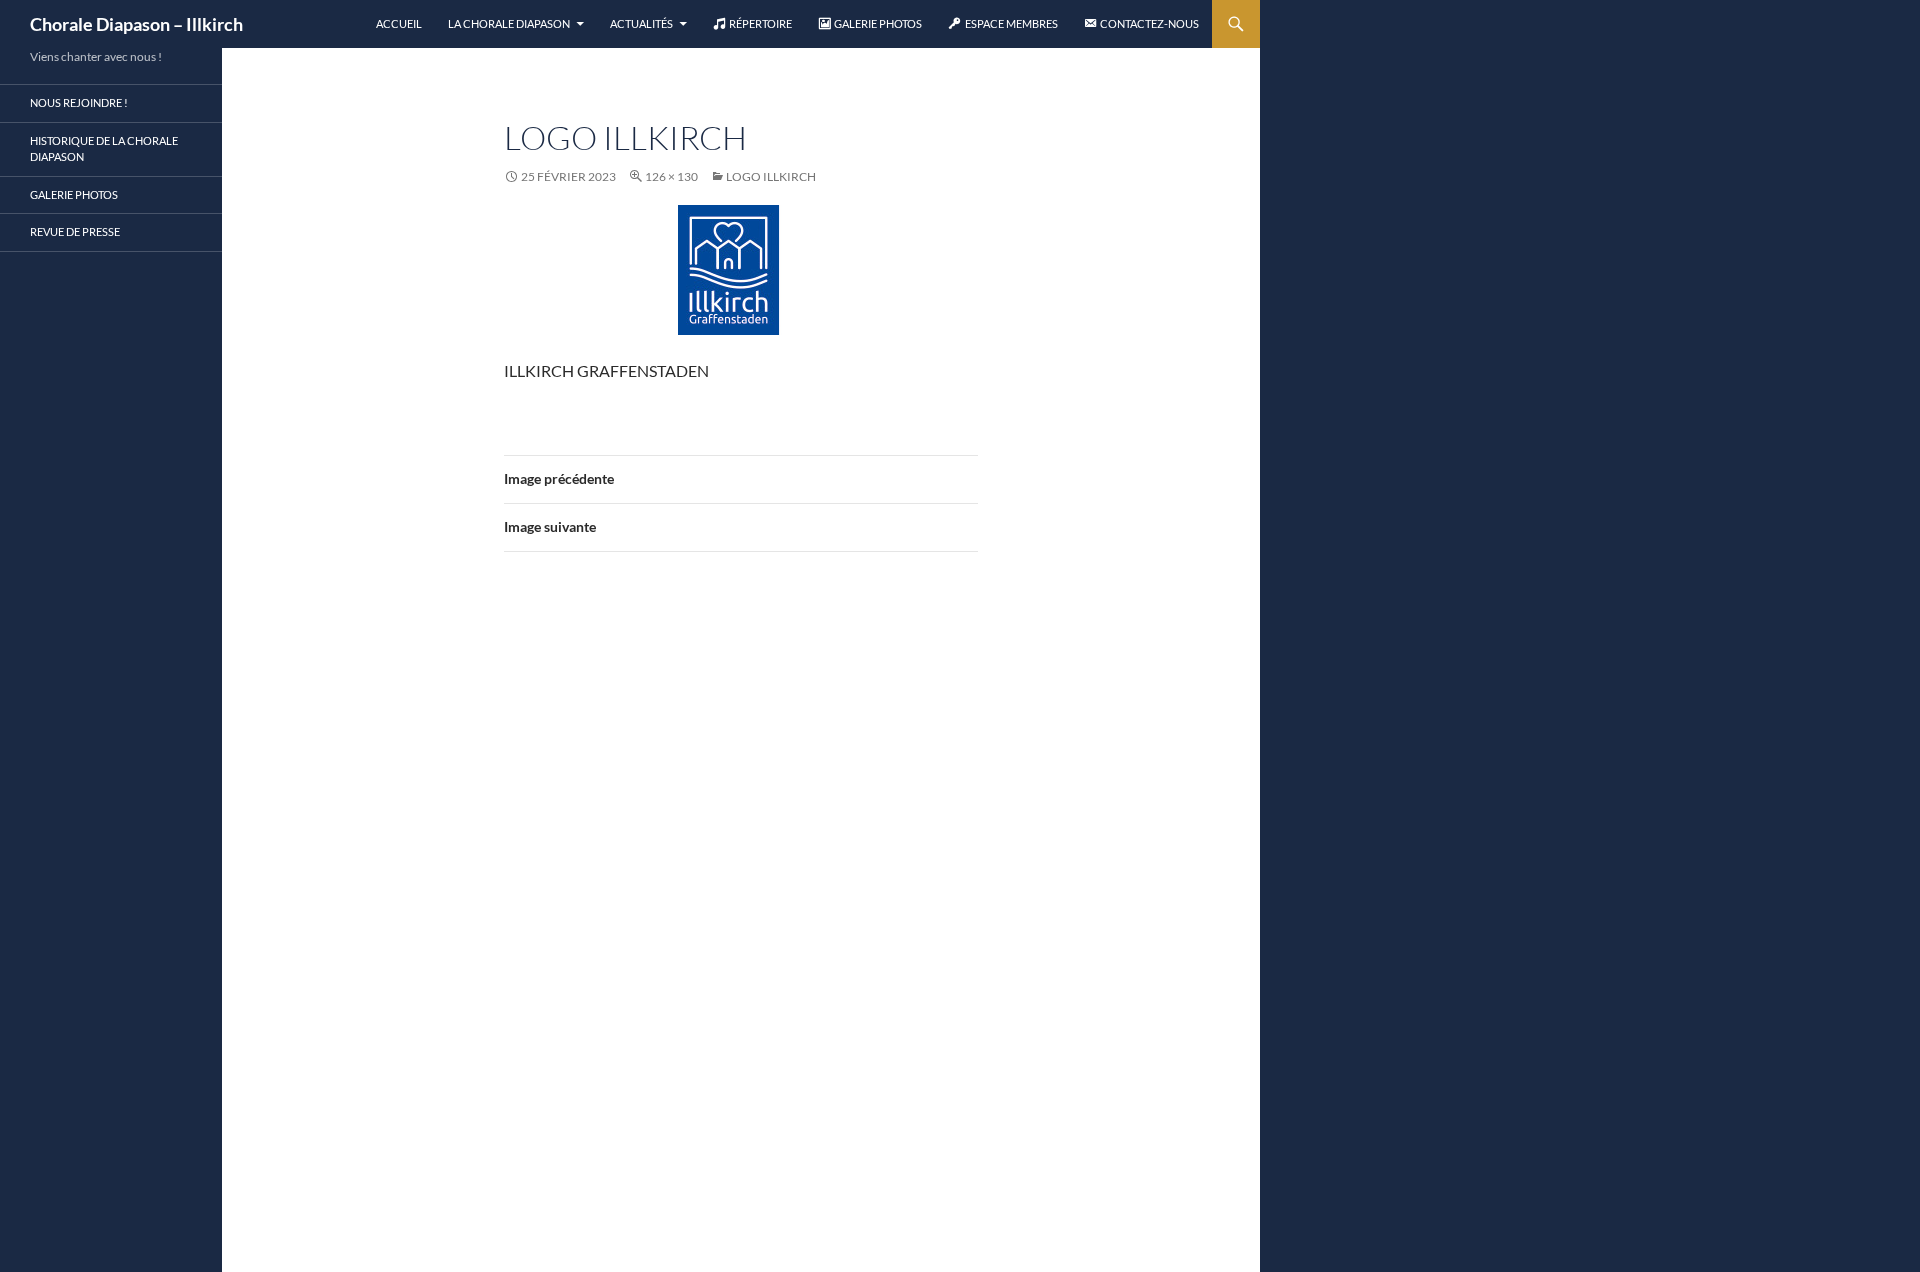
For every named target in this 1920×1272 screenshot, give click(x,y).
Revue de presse (75, 231)
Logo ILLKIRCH (771, 176)
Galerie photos (74, 194)
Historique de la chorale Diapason (104, 149)
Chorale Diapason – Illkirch (136, 24)
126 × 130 (671, 176)
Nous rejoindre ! (79, 102)
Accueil (399, 23)
